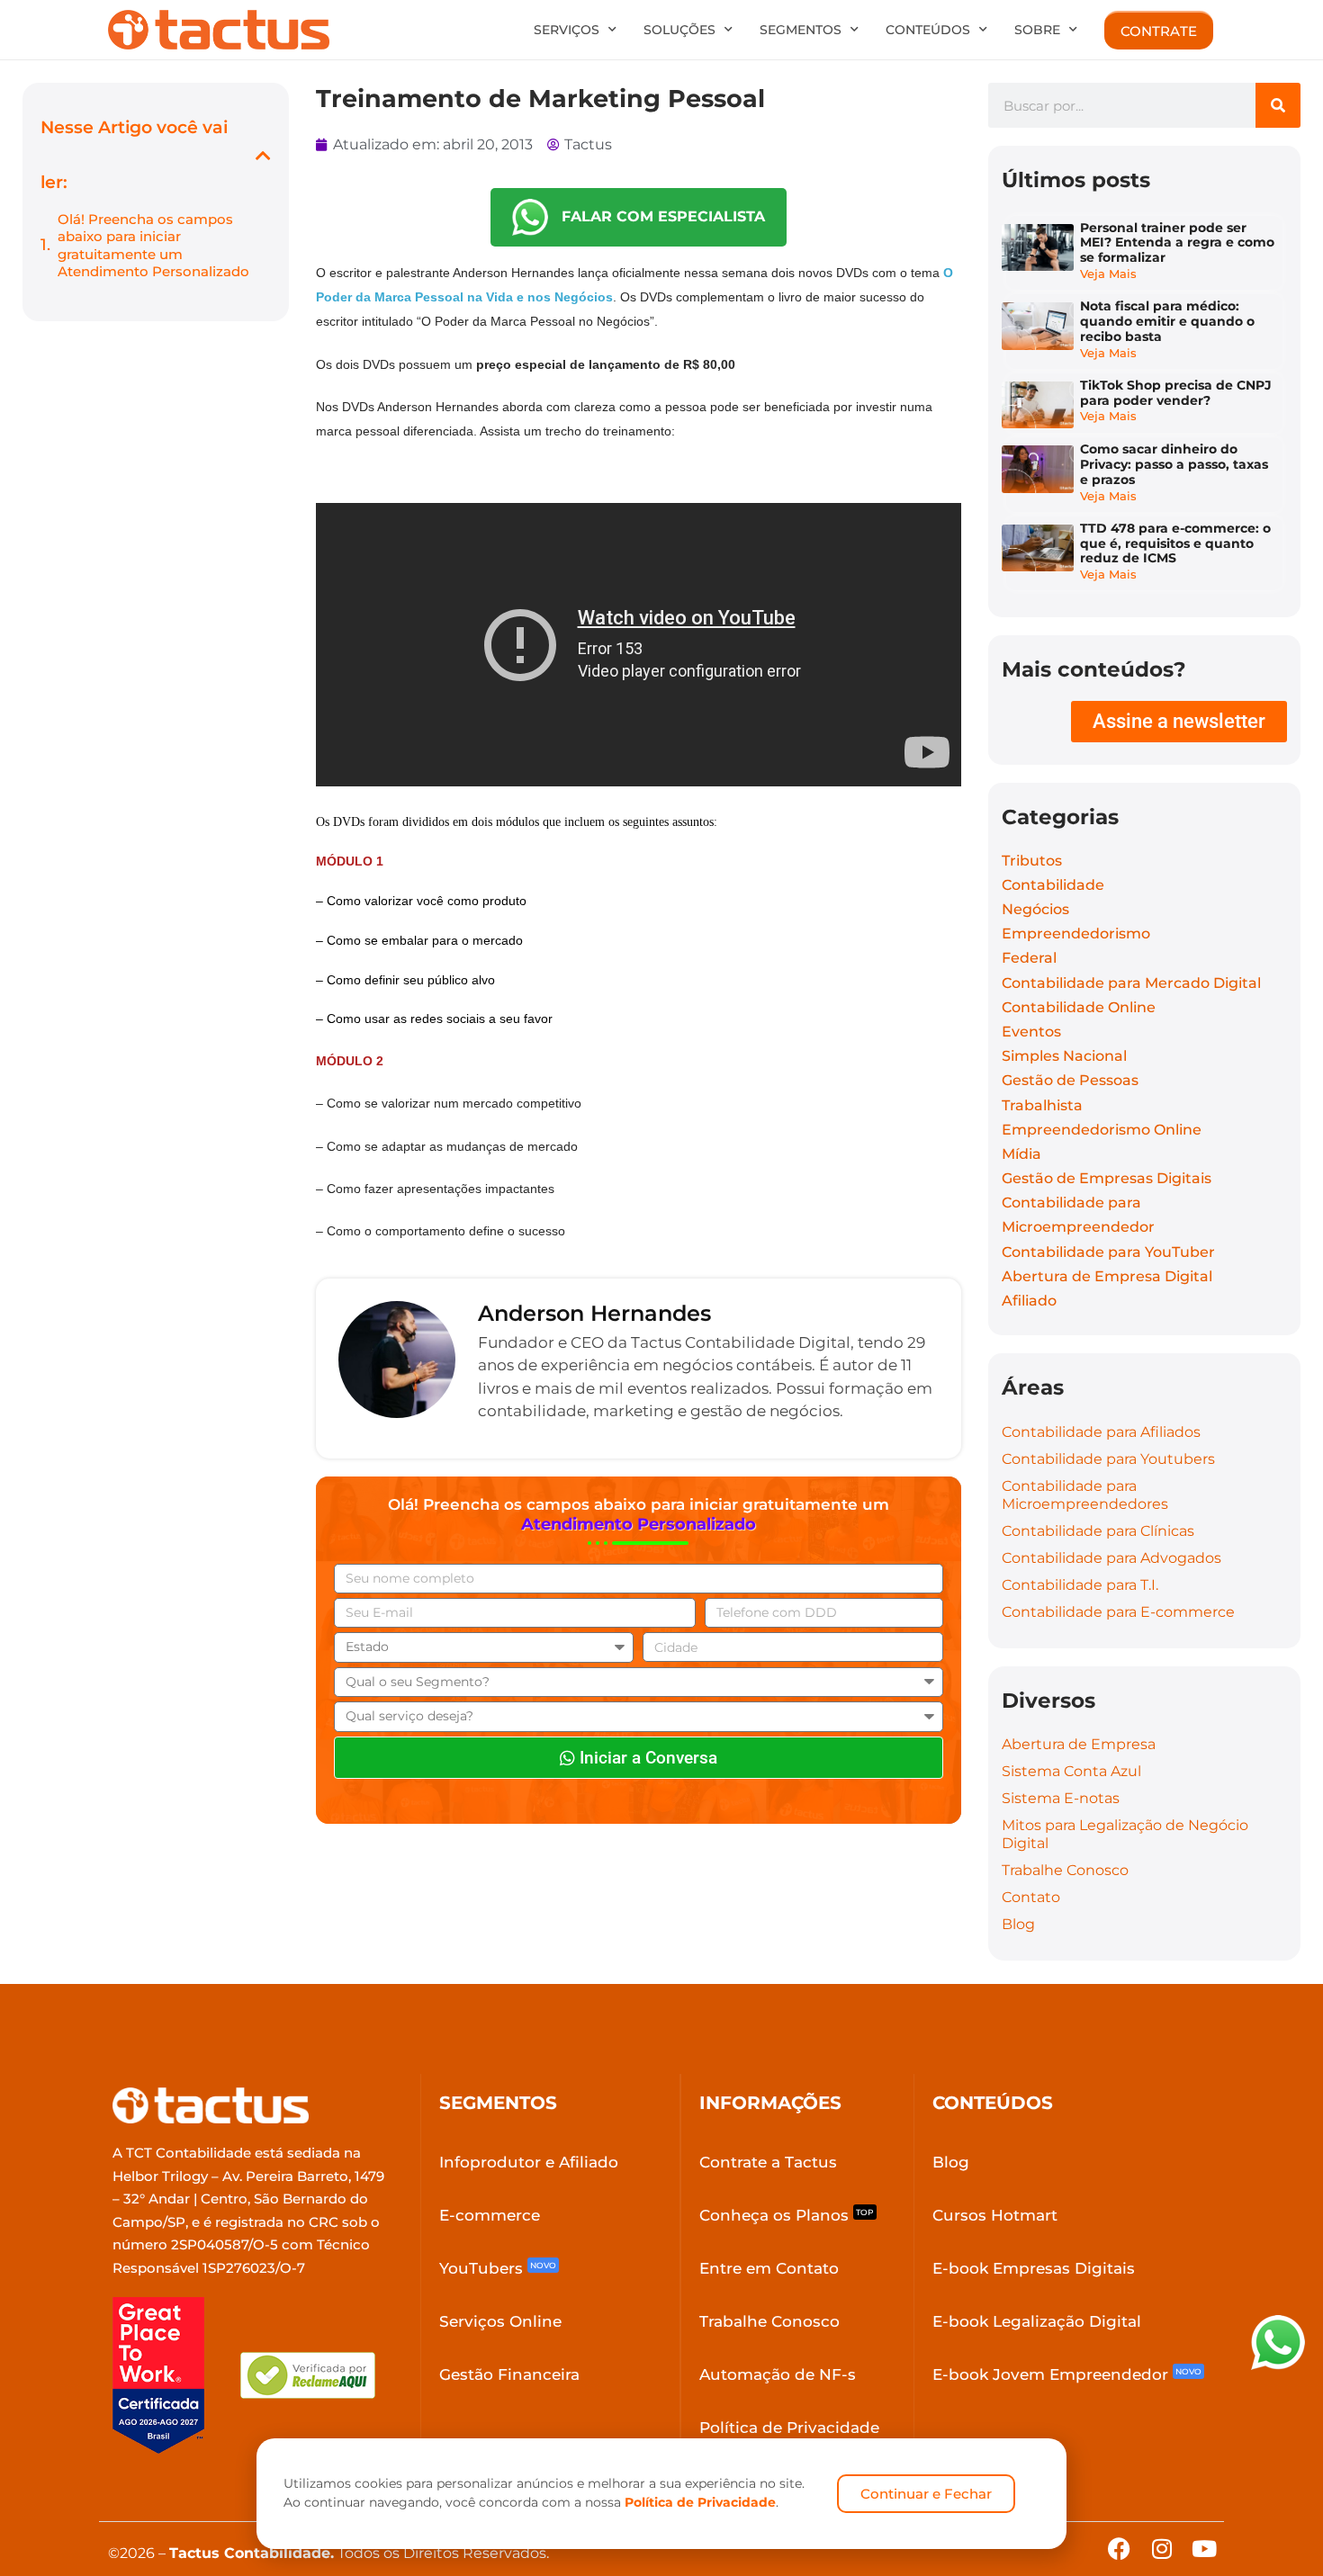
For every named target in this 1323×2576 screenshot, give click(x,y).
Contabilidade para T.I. (1080, 1585)
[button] (263, 155)
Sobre (1037, 30)
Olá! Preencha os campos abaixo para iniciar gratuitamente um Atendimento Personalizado (153, 246)
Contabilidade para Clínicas (1098, 1531)
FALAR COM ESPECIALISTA (657, 216)
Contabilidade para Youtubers (1108, 1459)
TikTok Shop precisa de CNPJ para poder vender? (1176, 393)
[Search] (1278, 105)
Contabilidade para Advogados (1111, 1558)
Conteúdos (928, 30)
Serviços (567, 30)
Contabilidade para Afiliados (1101, 1432)
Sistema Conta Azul (1071, 1771)
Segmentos (801, 30)
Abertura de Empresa (1079, 1744)
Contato (1031, 1897)
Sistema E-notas (1061, 1798)
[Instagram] (1161, 2549)
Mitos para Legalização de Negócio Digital (1125, 1834)
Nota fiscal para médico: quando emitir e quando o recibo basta (1167, 321)
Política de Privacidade (700, 2502)
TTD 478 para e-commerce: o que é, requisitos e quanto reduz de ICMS (1175, 543)
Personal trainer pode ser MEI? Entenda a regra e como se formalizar (1177, 243)
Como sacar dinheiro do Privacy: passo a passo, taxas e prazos (1174, 464)
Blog (1018, 1924)
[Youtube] (1204, 2549)
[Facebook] (1119, 2549)
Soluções (679, 30)
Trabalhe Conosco (1065, 1870)
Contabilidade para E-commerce (1118, 1612)
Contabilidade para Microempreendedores (1085, 1495)
